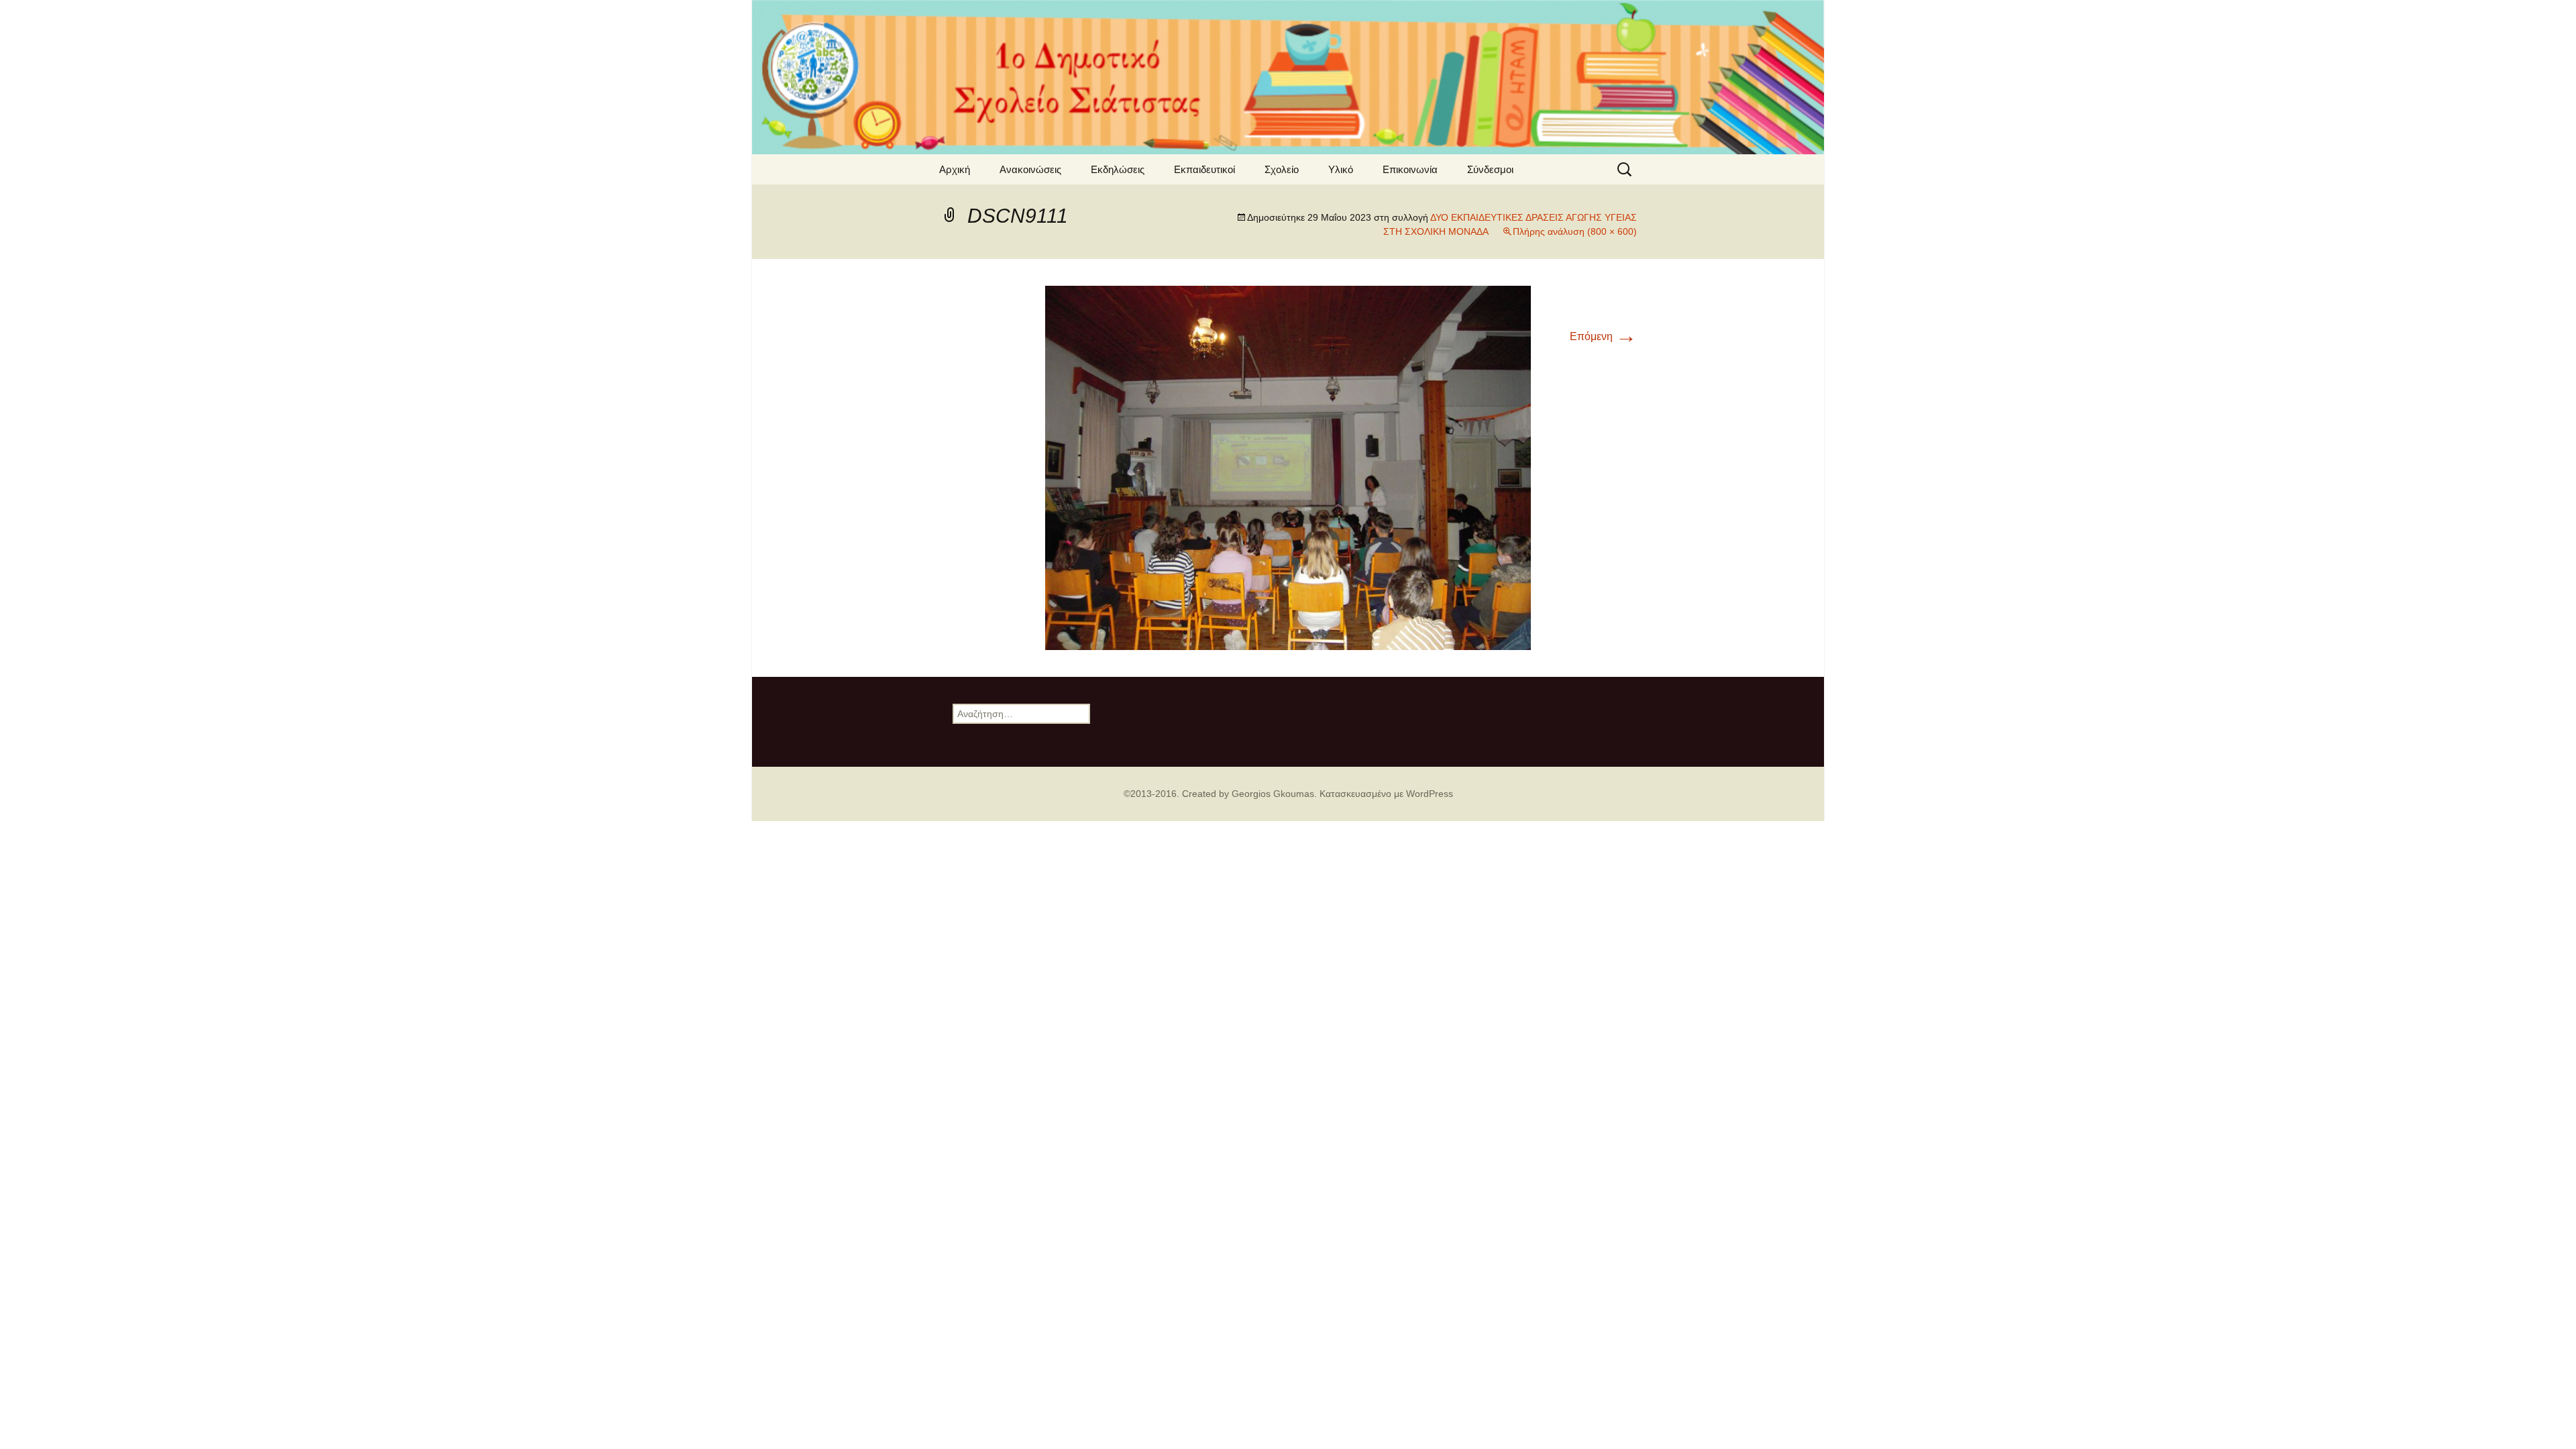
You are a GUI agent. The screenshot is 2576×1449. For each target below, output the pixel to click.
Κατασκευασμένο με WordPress (1386, 794)
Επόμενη (1603, 336)
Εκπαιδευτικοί (1204, 169)
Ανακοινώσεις (1030, 169)
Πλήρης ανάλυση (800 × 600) (1575, 231)
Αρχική (955, 169)
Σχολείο (1282, 169)
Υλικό (1341, 169)
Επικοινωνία (1410, 169)
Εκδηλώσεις (1118, 169)
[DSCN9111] (1288, 467)
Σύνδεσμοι (1490, 169)
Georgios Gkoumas (1273, 794)
